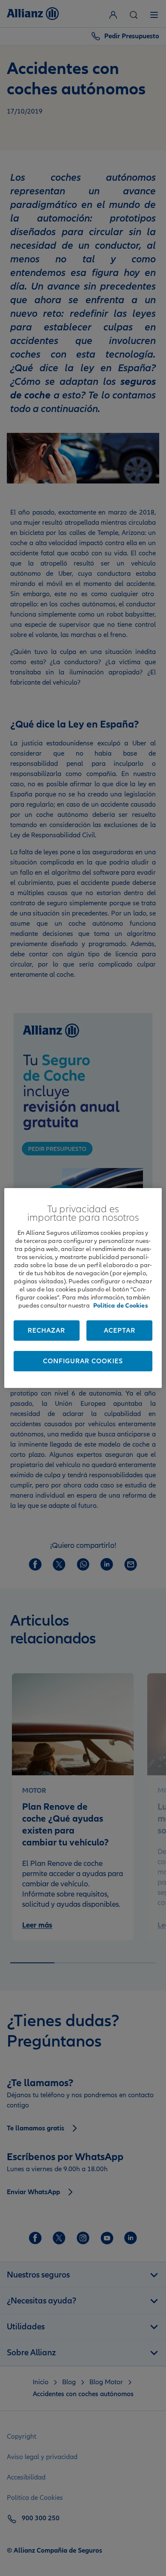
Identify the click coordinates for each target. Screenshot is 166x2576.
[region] (83, 1288)
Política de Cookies (120, 1305)
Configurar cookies (83, 1361)
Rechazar (46, 1331)
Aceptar (120, 1331)
